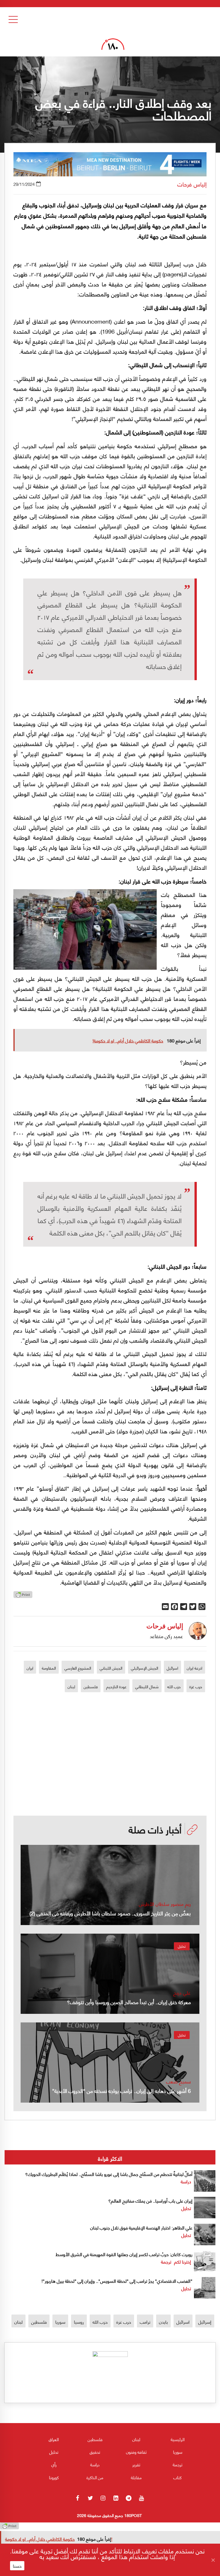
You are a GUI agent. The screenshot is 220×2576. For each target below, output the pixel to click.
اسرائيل (172, 1668)
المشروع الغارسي (78, 1668)
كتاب (177, 2477)
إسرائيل (205, 2322)
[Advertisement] (117, 1777)
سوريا (60, 2322)
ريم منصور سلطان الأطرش (165, 1904)
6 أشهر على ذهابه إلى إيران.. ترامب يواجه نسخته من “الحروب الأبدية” (119, 2090)
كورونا (54, 2477)
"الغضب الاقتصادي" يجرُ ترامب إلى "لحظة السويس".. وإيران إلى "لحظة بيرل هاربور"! (117, 2281)
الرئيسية (178, 2439)
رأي (54, 2464)
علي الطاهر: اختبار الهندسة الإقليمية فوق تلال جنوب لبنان (141, 2227)
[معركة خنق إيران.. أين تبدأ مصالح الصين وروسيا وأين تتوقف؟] (110, 1974)
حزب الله (174, 1686)
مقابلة (136, 2477)
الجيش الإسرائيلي (145, 1668)
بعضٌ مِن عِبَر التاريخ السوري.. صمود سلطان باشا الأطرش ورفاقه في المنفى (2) (110, 1913)
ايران (30, 1668)
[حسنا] (213, 2560)
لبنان (71, 1686)
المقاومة (49, 1668)
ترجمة (166, 2261)
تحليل (182, 1946)
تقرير (136, 2464)
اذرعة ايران (195, 1668)
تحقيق (95, 2452)
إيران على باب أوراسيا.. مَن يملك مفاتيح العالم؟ (150, 2200)
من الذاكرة (95, 2477)
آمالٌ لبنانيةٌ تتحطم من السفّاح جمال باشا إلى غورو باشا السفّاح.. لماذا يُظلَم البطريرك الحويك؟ (108, 2174)
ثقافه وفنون (136, 2452)
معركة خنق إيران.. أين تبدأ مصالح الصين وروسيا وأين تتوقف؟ (129, 2002)
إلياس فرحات (192, 184)
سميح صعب (178, 2081)
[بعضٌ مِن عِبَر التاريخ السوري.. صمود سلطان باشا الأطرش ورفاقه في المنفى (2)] (110, 1885)
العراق (54, 2439)
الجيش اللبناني (111, 1668)
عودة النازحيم (116, 1686)
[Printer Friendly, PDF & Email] (23, 1596)
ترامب (145, 2322)
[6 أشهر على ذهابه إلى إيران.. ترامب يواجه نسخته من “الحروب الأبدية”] (110, 2063)
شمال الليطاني (147, 1686)
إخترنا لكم (183, 2261)
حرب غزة (196, 1686)
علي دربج (182, 1992)
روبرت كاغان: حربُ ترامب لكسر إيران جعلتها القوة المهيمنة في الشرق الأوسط (124, 2254)
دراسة (186, 2181)
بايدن (163, 2322)
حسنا (17, 2566)
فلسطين (91, 1686)
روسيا (79, 2322)
